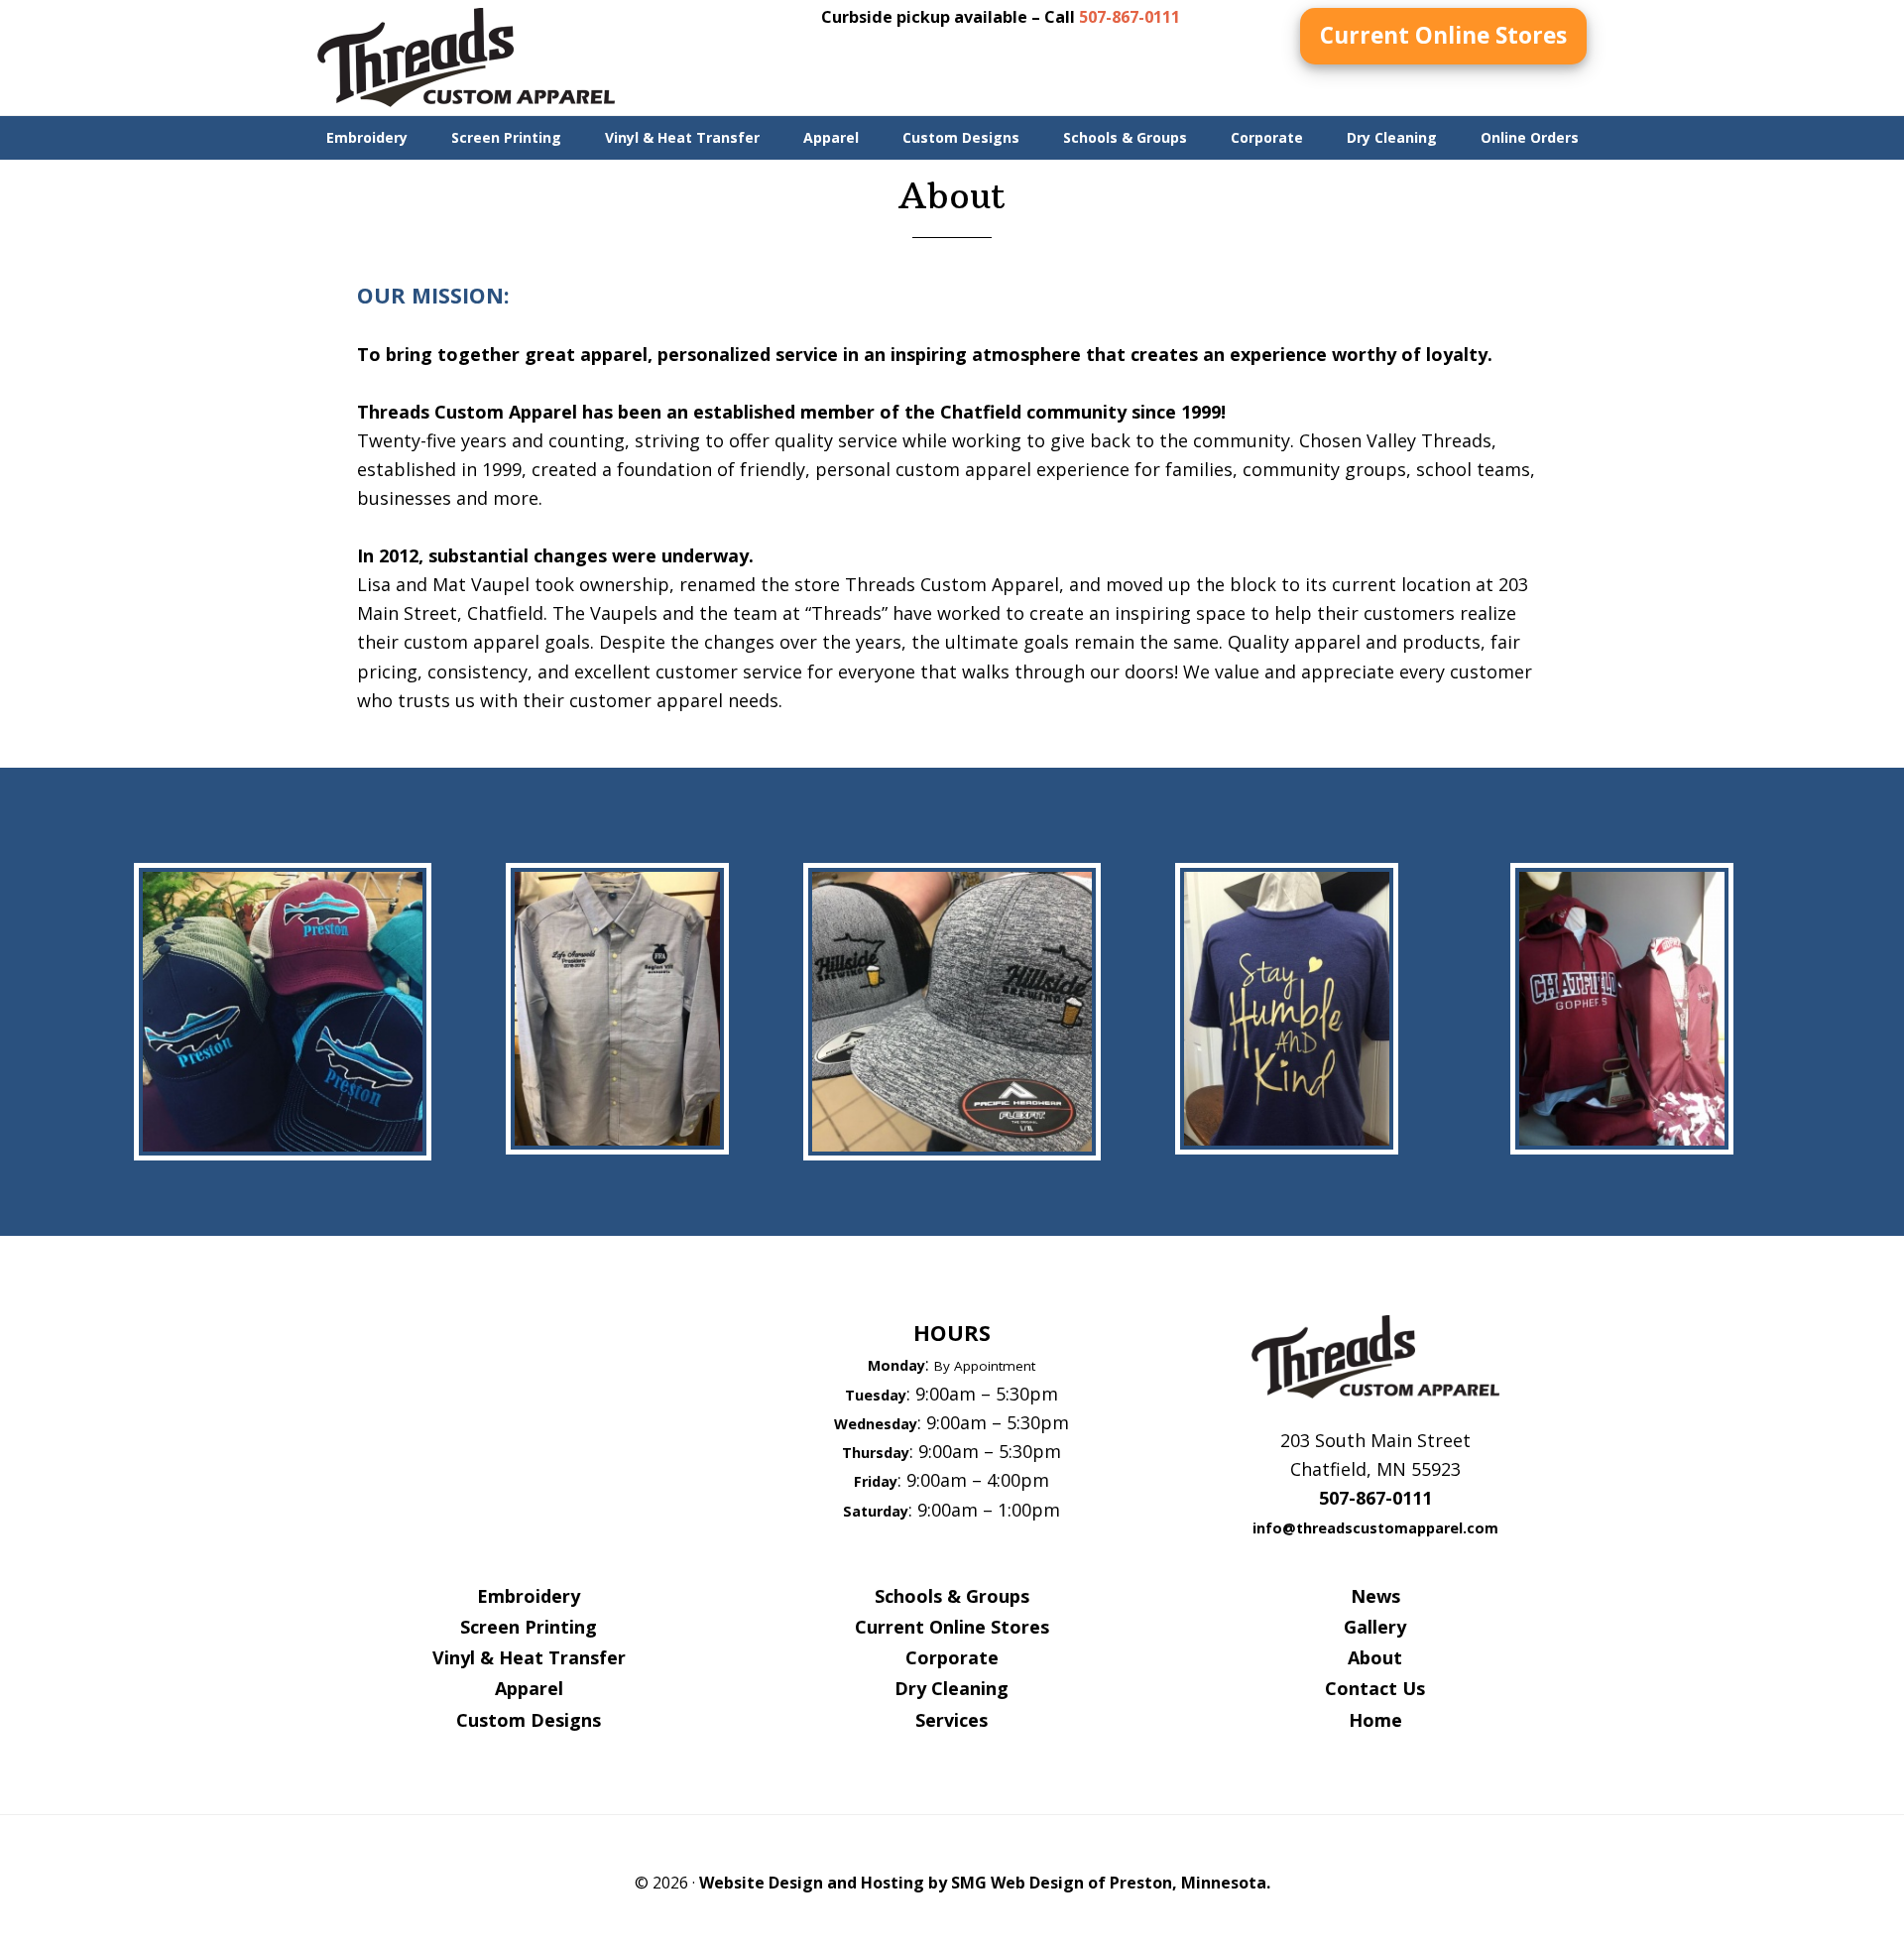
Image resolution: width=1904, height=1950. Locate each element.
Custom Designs (529, 1720)
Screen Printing (529, 1627)
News (1375, 1596)
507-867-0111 (1130, 17)
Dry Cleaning (952, 1688)
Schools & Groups (952, 1596)
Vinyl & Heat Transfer (529, 1657)
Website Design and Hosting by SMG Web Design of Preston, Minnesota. (985, 1883)
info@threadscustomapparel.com (1375, 1528)
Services (952, 1720)
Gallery (1375, 1627)
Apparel (529, 1688)
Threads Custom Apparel (466, 58)
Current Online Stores (1443, 35)
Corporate (952, 1657)
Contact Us (1375, 1688)
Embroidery (529, 1596)
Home (1375, 1720)
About (1375, 1657)
